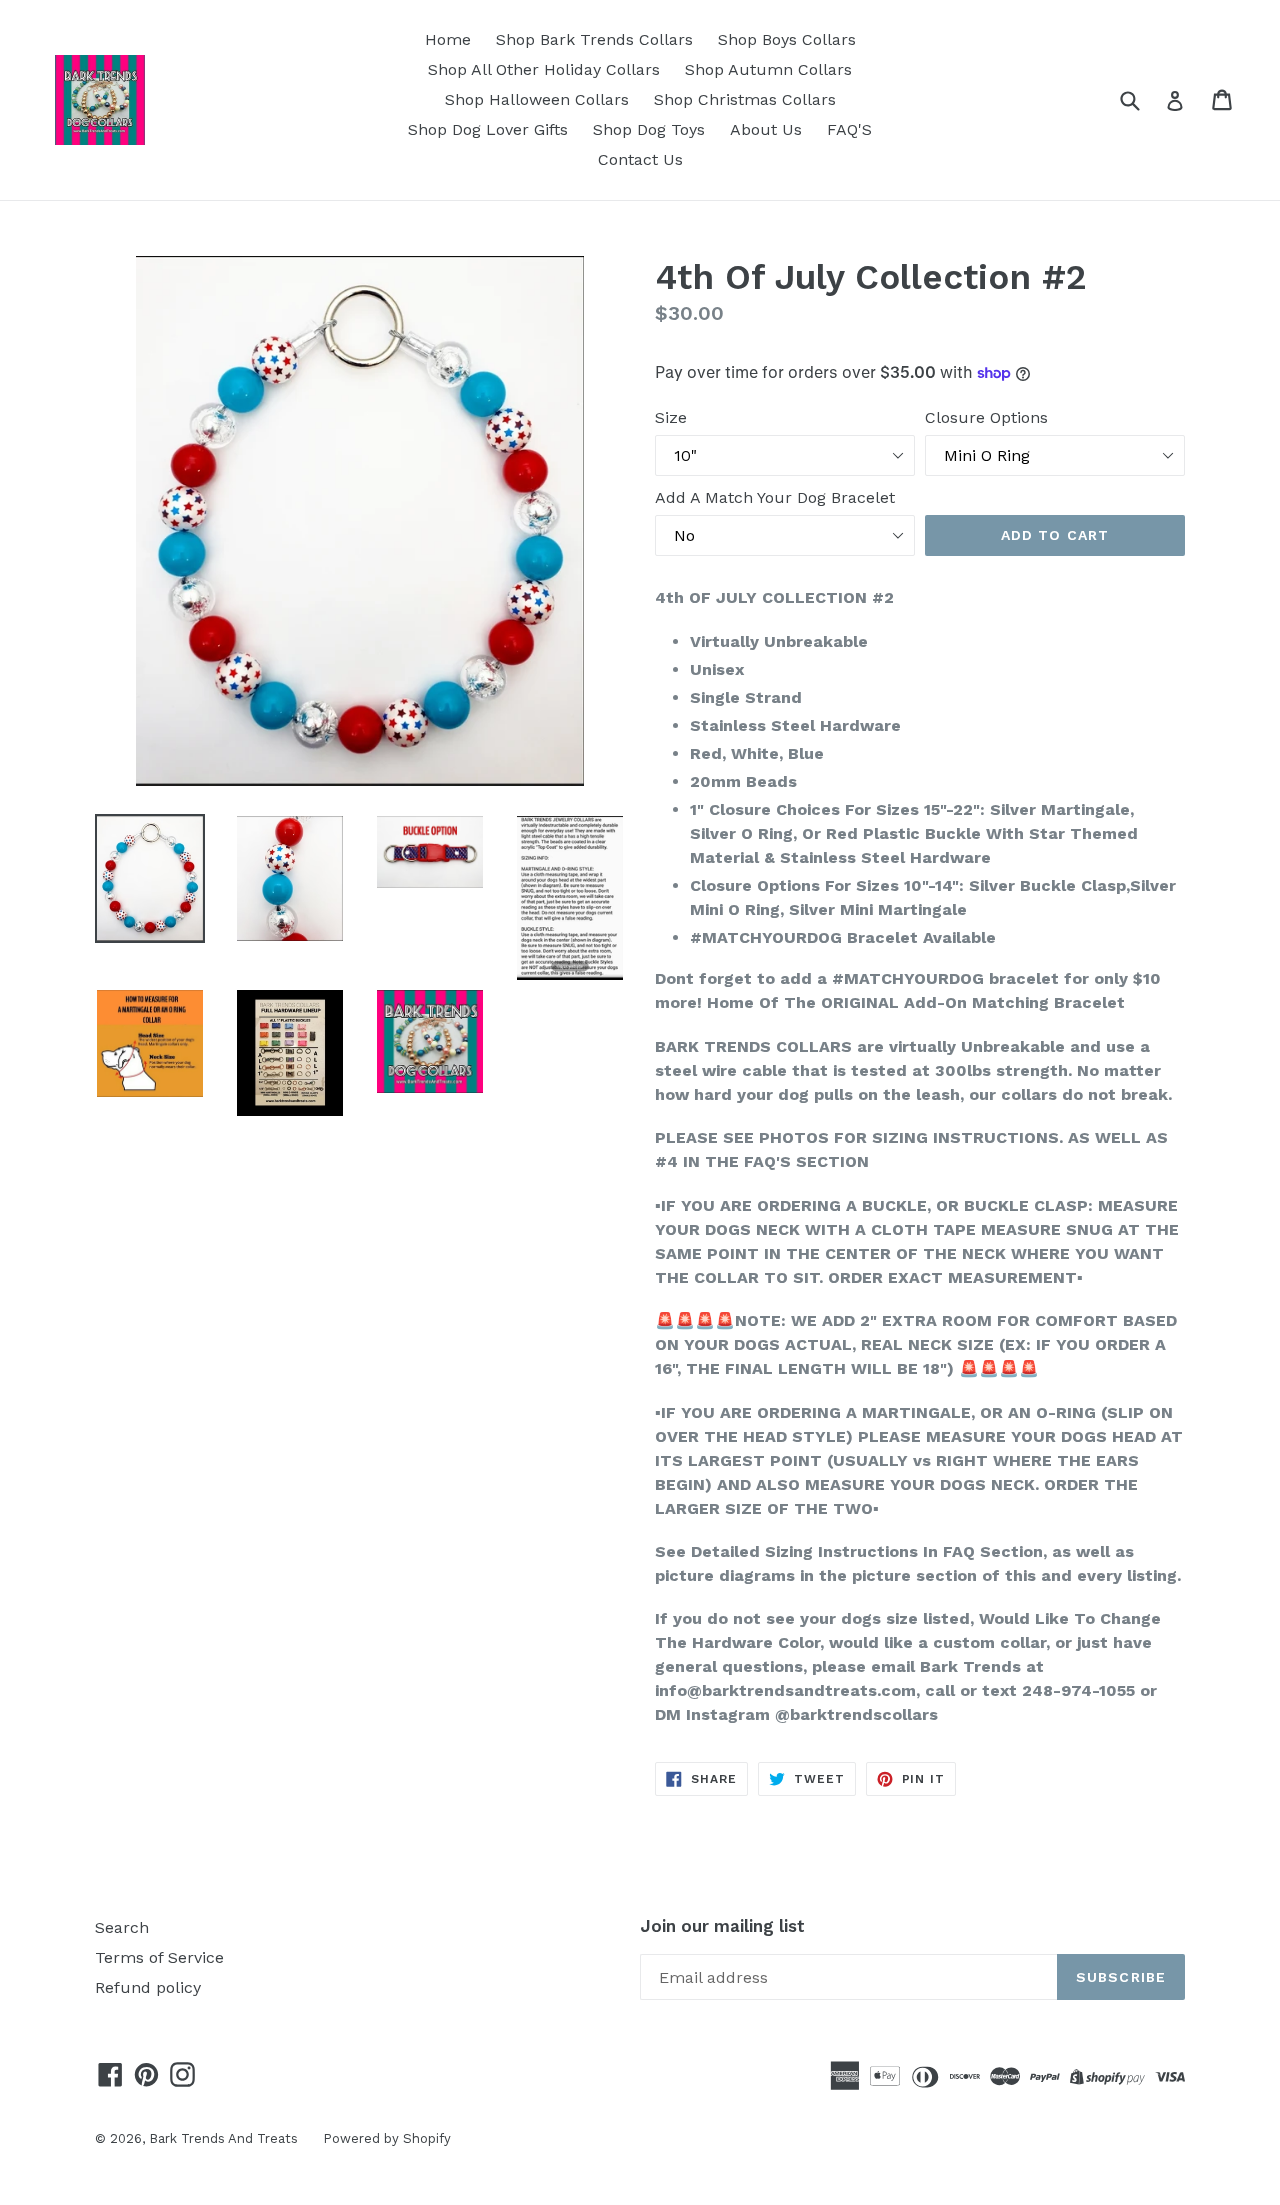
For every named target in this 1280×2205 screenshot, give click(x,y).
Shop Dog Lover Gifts (488, 129)
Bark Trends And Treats (223, 2138)
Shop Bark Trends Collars (594, 39)
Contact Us (640, 159)
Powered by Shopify (387, 2138)
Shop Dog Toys (649, 129)
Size (671, 417)
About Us (766, 129)
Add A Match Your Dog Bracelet (775, 497)
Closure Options (986, 417)
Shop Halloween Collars (537, 99)
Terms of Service (159, 1957)
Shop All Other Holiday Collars (544, 69)
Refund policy (148, 1987)
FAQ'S (849, 129)
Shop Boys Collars (787, 39)
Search (122, 1927)
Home (448, 39)
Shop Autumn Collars (768, 69)
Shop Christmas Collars (745, 99)
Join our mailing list (722, 1926)
